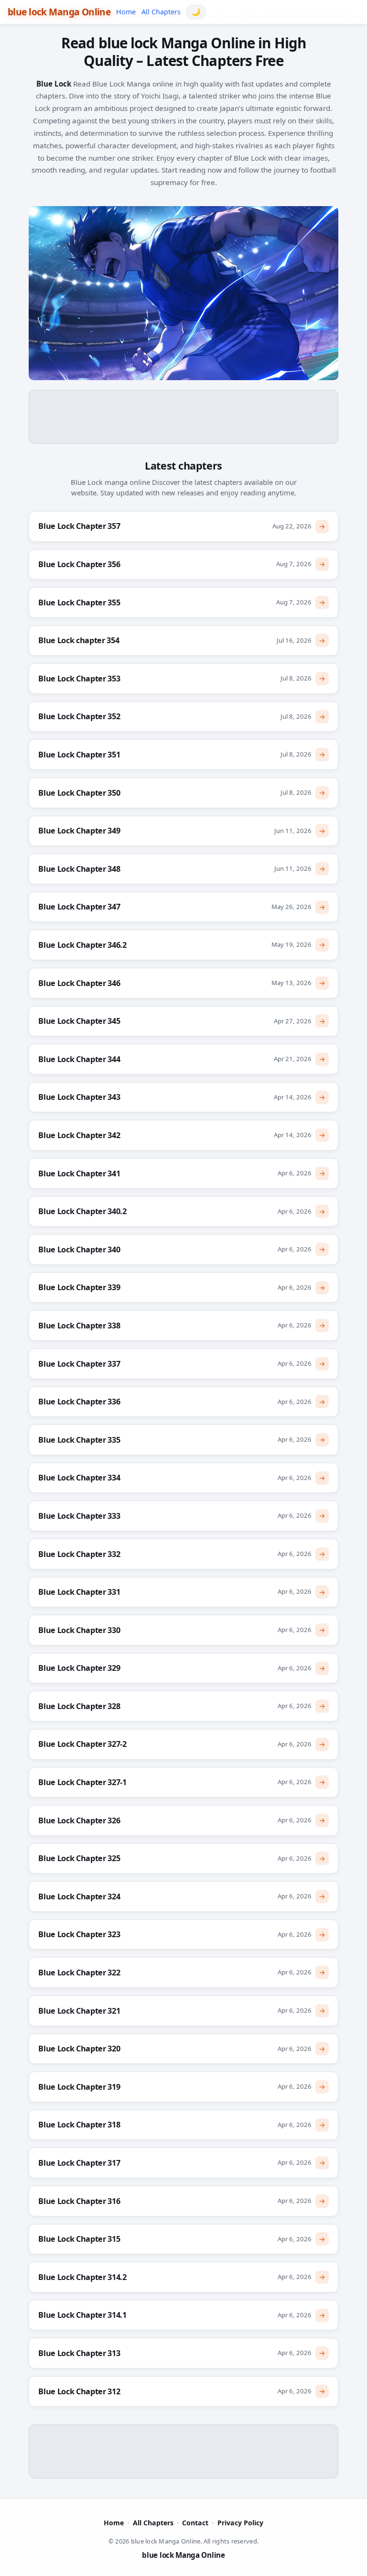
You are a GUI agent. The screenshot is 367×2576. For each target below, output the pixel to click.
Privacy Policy (240, 2523)
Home (126, 12)
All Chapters (161, 12)
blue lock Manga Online (59, 12)
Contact (195, 2523)
